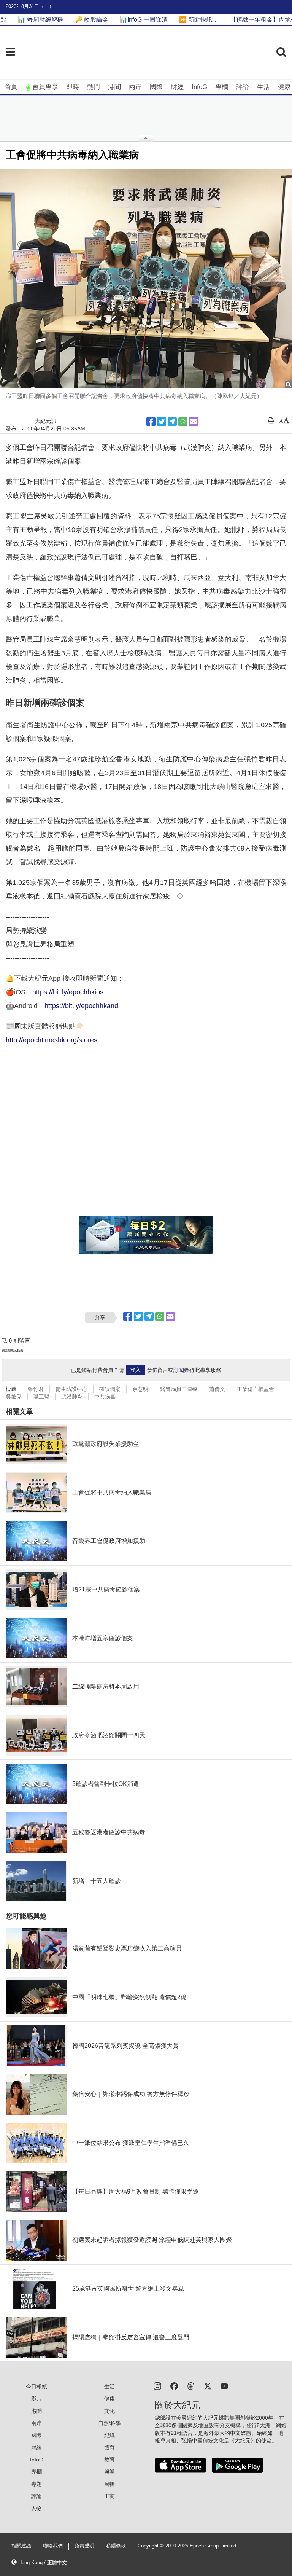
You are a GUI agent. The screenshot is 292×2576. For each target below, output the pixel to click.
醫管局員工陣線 (179, 1389)
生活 (263, 87)
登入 (135, 1370)
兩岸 (135, 87)
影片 (36, 2399)
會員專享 (45, 87)
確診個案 (110, 1389)
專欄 (222, 87)
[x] (208, 2386)
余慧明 (140, 1389)
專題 (36, 2484)
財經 (177, 87)
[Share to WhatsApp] (183, 422)
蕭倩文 (217, 1389)
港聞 (114, 87)
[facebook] (174, 2386)
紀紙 (109, 2435)
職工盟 (41, 1397)
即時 (73, 87)
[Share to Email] (194, 422)
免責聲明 (84, 2546)
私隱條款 (116, 2546)
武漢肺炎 (72, 1397)
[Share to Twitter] (162, 422)
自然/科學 (109, 2423)
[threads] (191, 2386)
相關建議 (21, 2546)
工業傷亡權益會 (255, 1389)
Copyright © (152, 2546)
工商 (109, 2496)
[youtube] (224, 2386)
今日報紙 (36, 2386)
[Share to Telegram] (172, 422)
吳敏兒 (14, 1397)
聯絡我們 (53, 2546)
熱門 (94, 87)
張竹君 (36, 1389)
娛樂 (109, 2472)
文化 (109, 2411)
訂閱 (179, 1370)
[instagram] (157, 2386)
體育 (109, 2447)
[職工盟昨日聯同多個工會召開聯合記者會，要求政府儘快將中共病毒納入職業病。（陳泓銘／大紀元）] (146, 279)
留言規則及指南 (13, 1350)
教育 (109, 2460)
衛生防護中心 (71, 1389)
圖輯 (109, 2484)
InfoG (199, 87)
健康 (284, 87)
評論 (243, 87)
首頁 (11, 87)
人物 (36, 2508)
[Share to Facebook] (151, 422)
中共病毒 (105, 1397)
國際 (156, 87)
